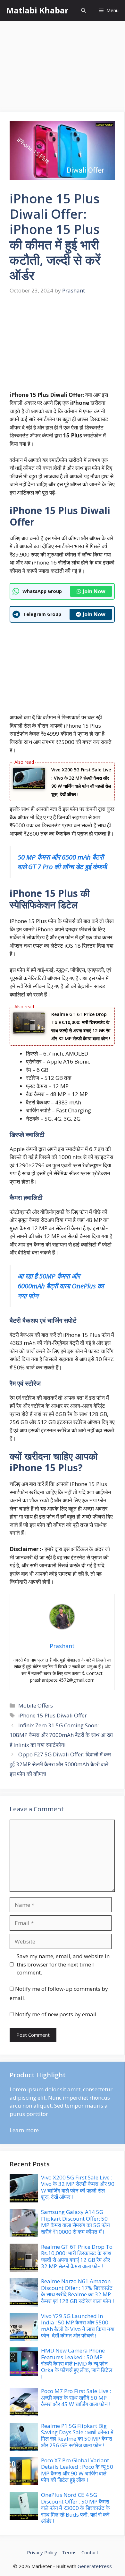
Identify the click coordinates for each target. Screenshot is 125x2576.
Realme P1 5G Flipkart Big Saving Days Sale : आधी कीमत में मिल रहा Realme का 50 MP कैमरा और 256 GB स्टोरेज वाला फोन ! (77, 2436)
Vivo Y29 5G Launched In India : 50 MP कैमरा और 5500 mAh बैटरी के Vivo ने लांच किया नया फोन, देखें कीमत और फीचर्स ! (78, 2326)
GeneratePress (95, 2566)
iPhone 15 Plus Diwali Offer (53, 1715)
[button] (83, 10)
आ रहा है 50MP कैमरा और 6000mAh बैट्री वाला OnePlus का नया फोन (61, 1286)
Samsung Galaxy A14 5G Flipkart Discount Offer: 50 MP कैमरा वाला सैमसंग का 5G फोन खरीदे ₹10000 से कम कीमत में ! (75, 2222)
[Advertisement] (63, 67)
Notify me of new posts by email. (56, 2014)
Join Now (94, 591)
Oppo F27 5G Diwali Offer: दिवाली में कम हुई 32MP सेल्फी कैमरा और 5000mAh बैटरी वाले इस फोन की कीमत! (60, 1764)
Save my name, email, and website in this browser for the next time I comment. (63, 1964)
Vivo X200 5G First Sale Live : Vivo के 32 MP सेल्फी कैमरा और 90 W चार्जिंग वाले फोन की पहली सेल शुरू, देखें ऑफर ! (78, 2187)
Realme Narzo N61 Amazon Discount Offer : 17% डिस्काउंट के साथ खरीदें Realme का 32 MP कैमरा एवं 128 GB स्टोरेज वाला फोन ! (77, 2291)
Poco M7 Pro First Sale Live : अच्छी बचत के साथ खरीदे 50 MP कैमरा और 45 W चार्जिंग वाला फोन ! (76, 2398)
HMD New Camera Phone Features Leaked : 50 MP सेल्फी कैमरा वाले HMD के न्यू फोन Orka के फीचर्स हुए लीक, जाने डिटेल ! (77, 2364)
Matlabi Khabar (37, 10)
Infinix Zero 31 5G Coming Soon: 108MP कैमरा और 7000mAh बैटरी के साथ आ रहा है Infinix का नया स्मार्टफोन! (61, 1735)
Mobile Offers (36, 1705)
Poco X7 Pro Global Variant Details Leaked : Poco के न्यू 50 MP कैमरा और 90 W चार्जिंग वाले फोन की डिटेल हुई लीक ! (77, 2470)
